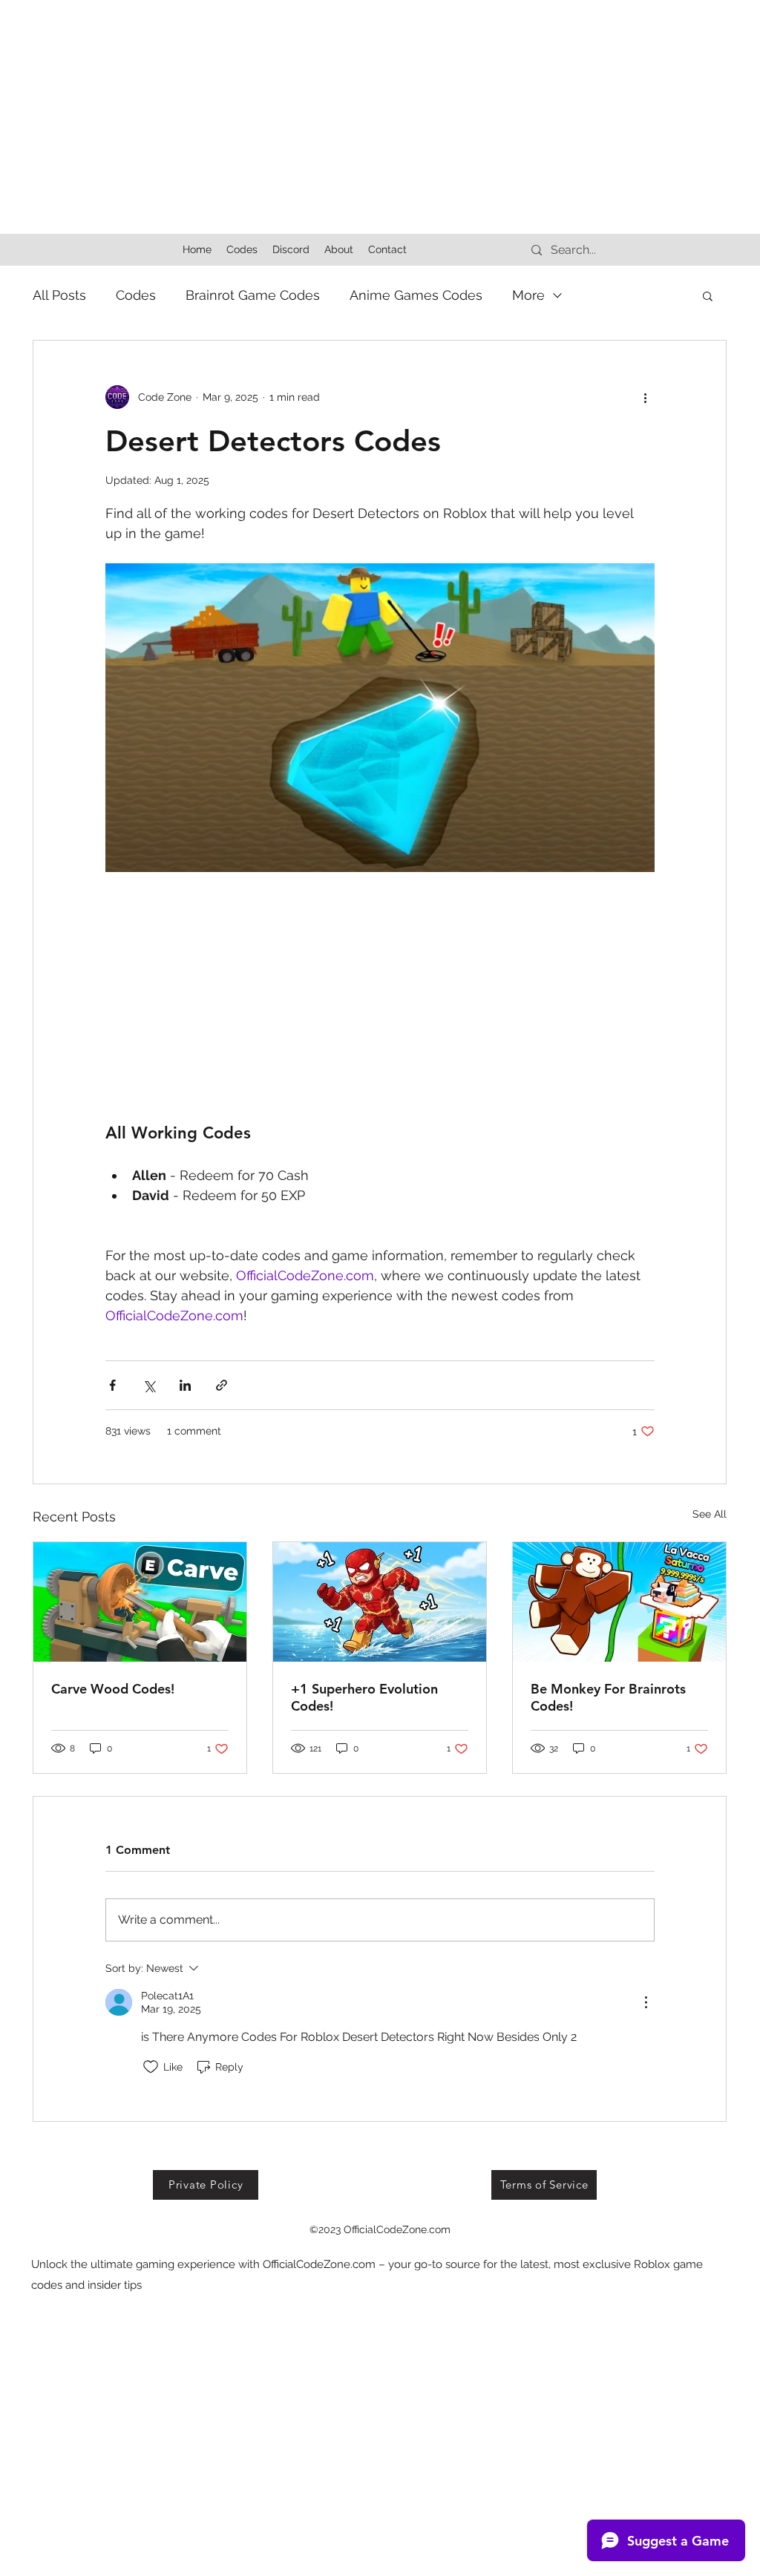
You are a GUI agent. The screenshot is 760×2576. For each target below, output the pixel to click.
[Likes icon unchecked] (151, 2067)
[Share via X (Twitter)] (149, 1385)
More (528, 295)
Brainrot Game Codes (253, 295)
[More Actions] (646, 2002)
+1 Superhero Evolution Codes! (364, 1697)
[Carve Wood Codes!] (140, 1602)
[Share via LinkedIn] (185, 1385)
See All (710, 1514)
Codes (136, 295)
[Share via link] (222, 1385)
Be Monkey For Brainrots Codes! (608, 1697)
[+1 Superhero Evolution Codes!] (380, 1602)
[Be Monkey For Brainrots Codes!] (619, 1602)
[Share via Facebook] (112, 1385)
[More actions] (646, 397)
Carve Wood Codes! (113, 1689)
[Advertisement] (380, 104)
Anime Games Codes (416, 295)
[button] (708, 295)
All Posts (59, 295)
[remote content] (380, 997)
